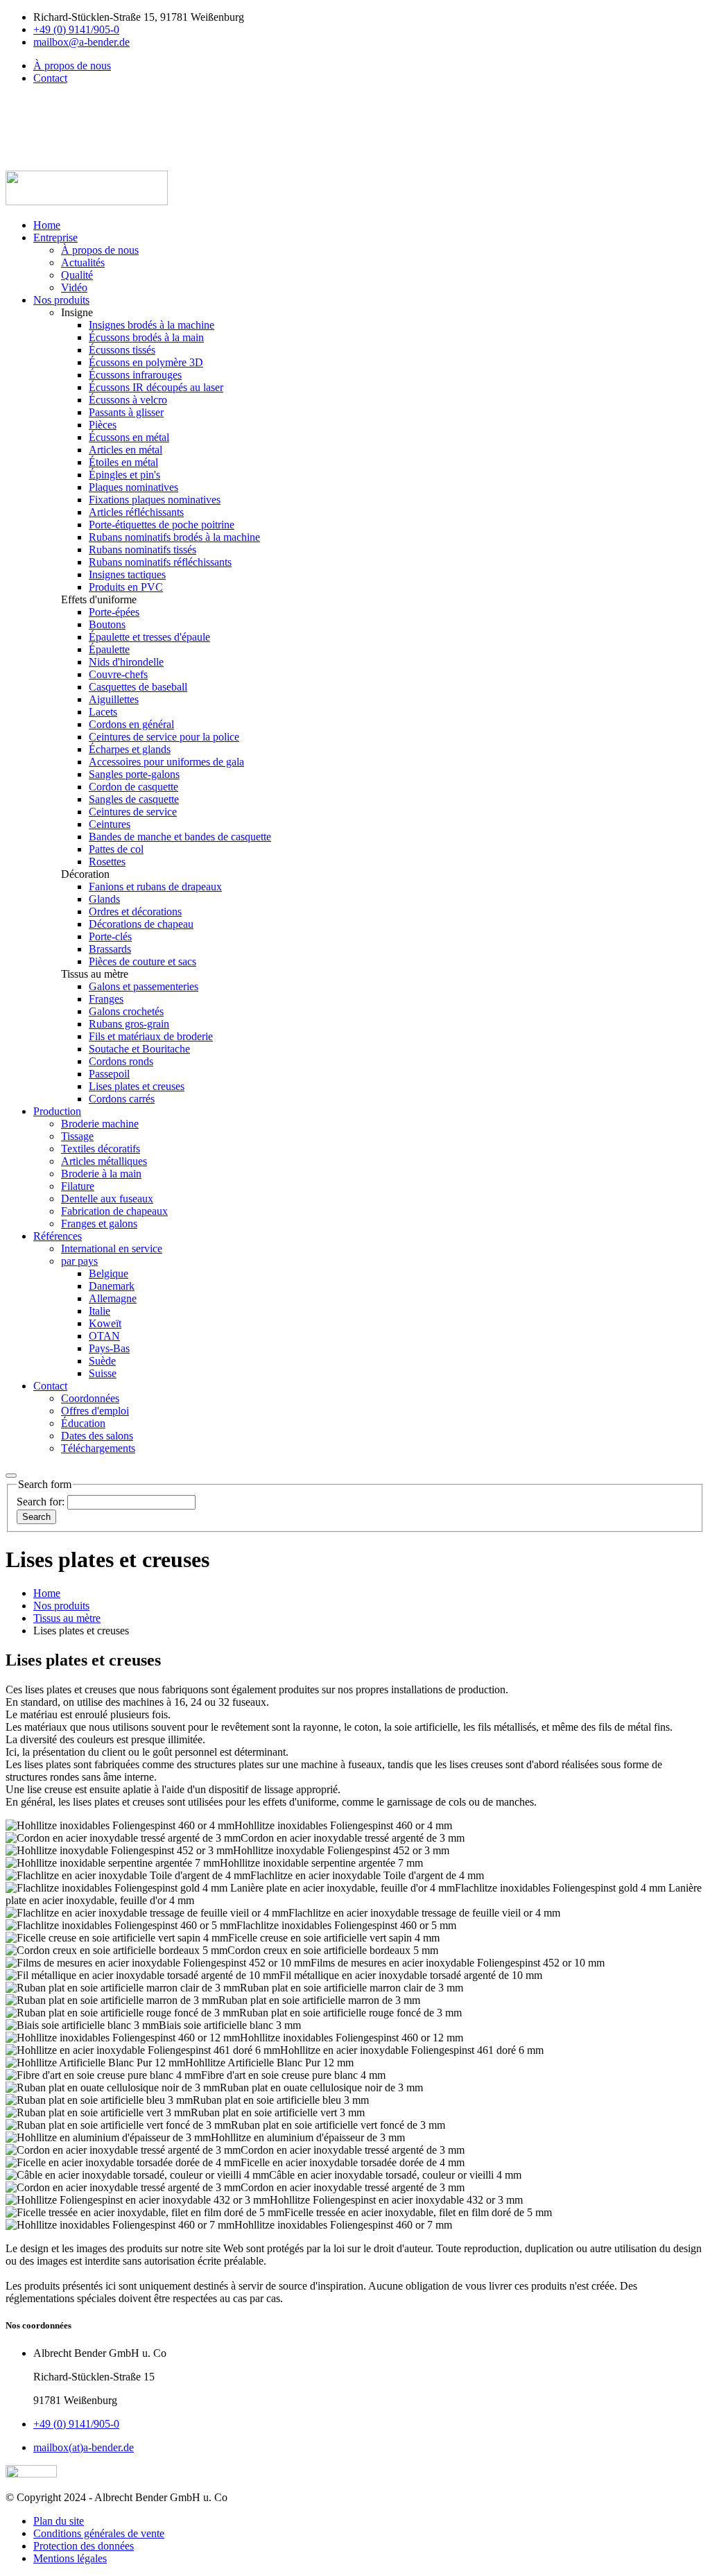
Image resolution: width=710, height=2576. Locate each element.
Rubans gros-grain (129, 1024)
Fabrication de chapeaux (114, 1211)
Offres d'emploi (95, 1411)
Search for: (42, 1502)
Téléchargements (98, 1448)
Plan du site (59, 2521)
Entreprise (55, 237)
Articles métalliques (104, 1161)
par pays (79, 1261)
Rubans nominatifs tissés (142, 550)
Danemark (112, 1286)
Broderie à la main (101, 1174)
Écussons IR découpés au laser (156, 387)
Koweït (105, 1323)
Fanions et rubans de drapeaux (155, 887)
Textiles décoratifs (101, 1149)
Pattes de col (116, 849)
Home (47, 225)
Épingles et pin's (124, 475)
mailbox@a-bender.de (81, 42)
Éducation (83, 1423)
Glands (104, 899)
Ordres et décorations (135, 911)
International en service (112, 1248)
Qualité (77, 275)
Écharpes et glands (130, 749)
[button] (40, 90)
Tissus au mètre (67, 1618)
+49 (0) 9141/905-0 (76, 29)
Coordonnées (90, 1398)
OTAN (104, 1336)
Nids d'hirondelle (126, 662)
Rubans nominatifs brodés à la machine (174, 537)
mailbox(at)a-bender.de (84, 2447)
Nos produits (61, 300)
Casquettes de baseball (138, 687)
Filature (78, 1186)
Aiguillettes (114, 699)
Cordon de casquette (133, 787)
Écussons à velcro (128, 400)
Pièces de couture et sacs (142, 961)
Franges (106, 999)
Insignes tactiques (127, 574)
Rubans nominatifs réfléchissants (160, 562)
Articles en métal (125, 450)
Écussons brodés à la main (146, 337)
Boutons (107, 624)
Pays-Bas (109, 1348)
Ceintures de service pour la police (164, 737)
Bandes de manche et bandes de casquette (180, 837)
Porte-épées (114, 612)
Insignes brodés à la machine (151, 325)
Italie (99, 1311)
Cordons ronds (121, 1061)
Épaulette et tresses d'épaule (149, 637)
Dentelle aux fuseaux (107, 1199)
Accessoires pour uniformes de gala (166, 762)
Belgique (109, 1273)
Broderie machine (100, 1124)
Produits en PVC (126, 587)
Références (58, 1236)
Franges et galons (99, 1224)
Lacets (103, 712)
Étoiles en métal (123, 462)
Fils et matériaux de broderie (151, 1036)
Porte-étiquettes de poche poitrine (162, 525)
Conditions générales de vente (99, 2533)
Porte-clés (110, 936)
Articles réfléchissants (136, 512)
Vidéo (74, 287)
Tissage (77, 1136)
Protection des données (84, 2546)
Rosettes (107, 862)
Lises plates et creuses (137, 1086)
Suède (102, 1361)
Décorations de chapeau (141, 924)
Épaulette (109, 649)
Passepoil (109, 1074)
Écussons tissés (122, 350)
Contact (50, 78)
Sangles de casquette (134, 799)
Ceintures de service (133, 812)
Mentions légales (70, 2558)
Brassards (110, 949)
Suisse (103, 1373)
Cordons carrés (122, 1099)
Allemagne (113, 1298)
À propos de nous (72, 66)
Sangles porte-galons (134, 774)
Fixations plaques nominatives (155, 500)
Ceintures (110, 824)
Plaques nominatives (133, 487)
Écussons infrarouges (135, 375)
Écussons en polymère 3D (146, 362)
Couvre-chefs (118, 674)
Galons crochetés (126, 1011)
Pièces (103, 425)
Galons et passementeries (144, 986)
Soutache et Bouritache (139, 1049)
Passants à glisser (126, 412)
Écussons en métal (129, 437)
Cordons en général (131, 724)
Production (57, 1111)
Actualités (83, 262)
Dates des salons (97, 1436)
